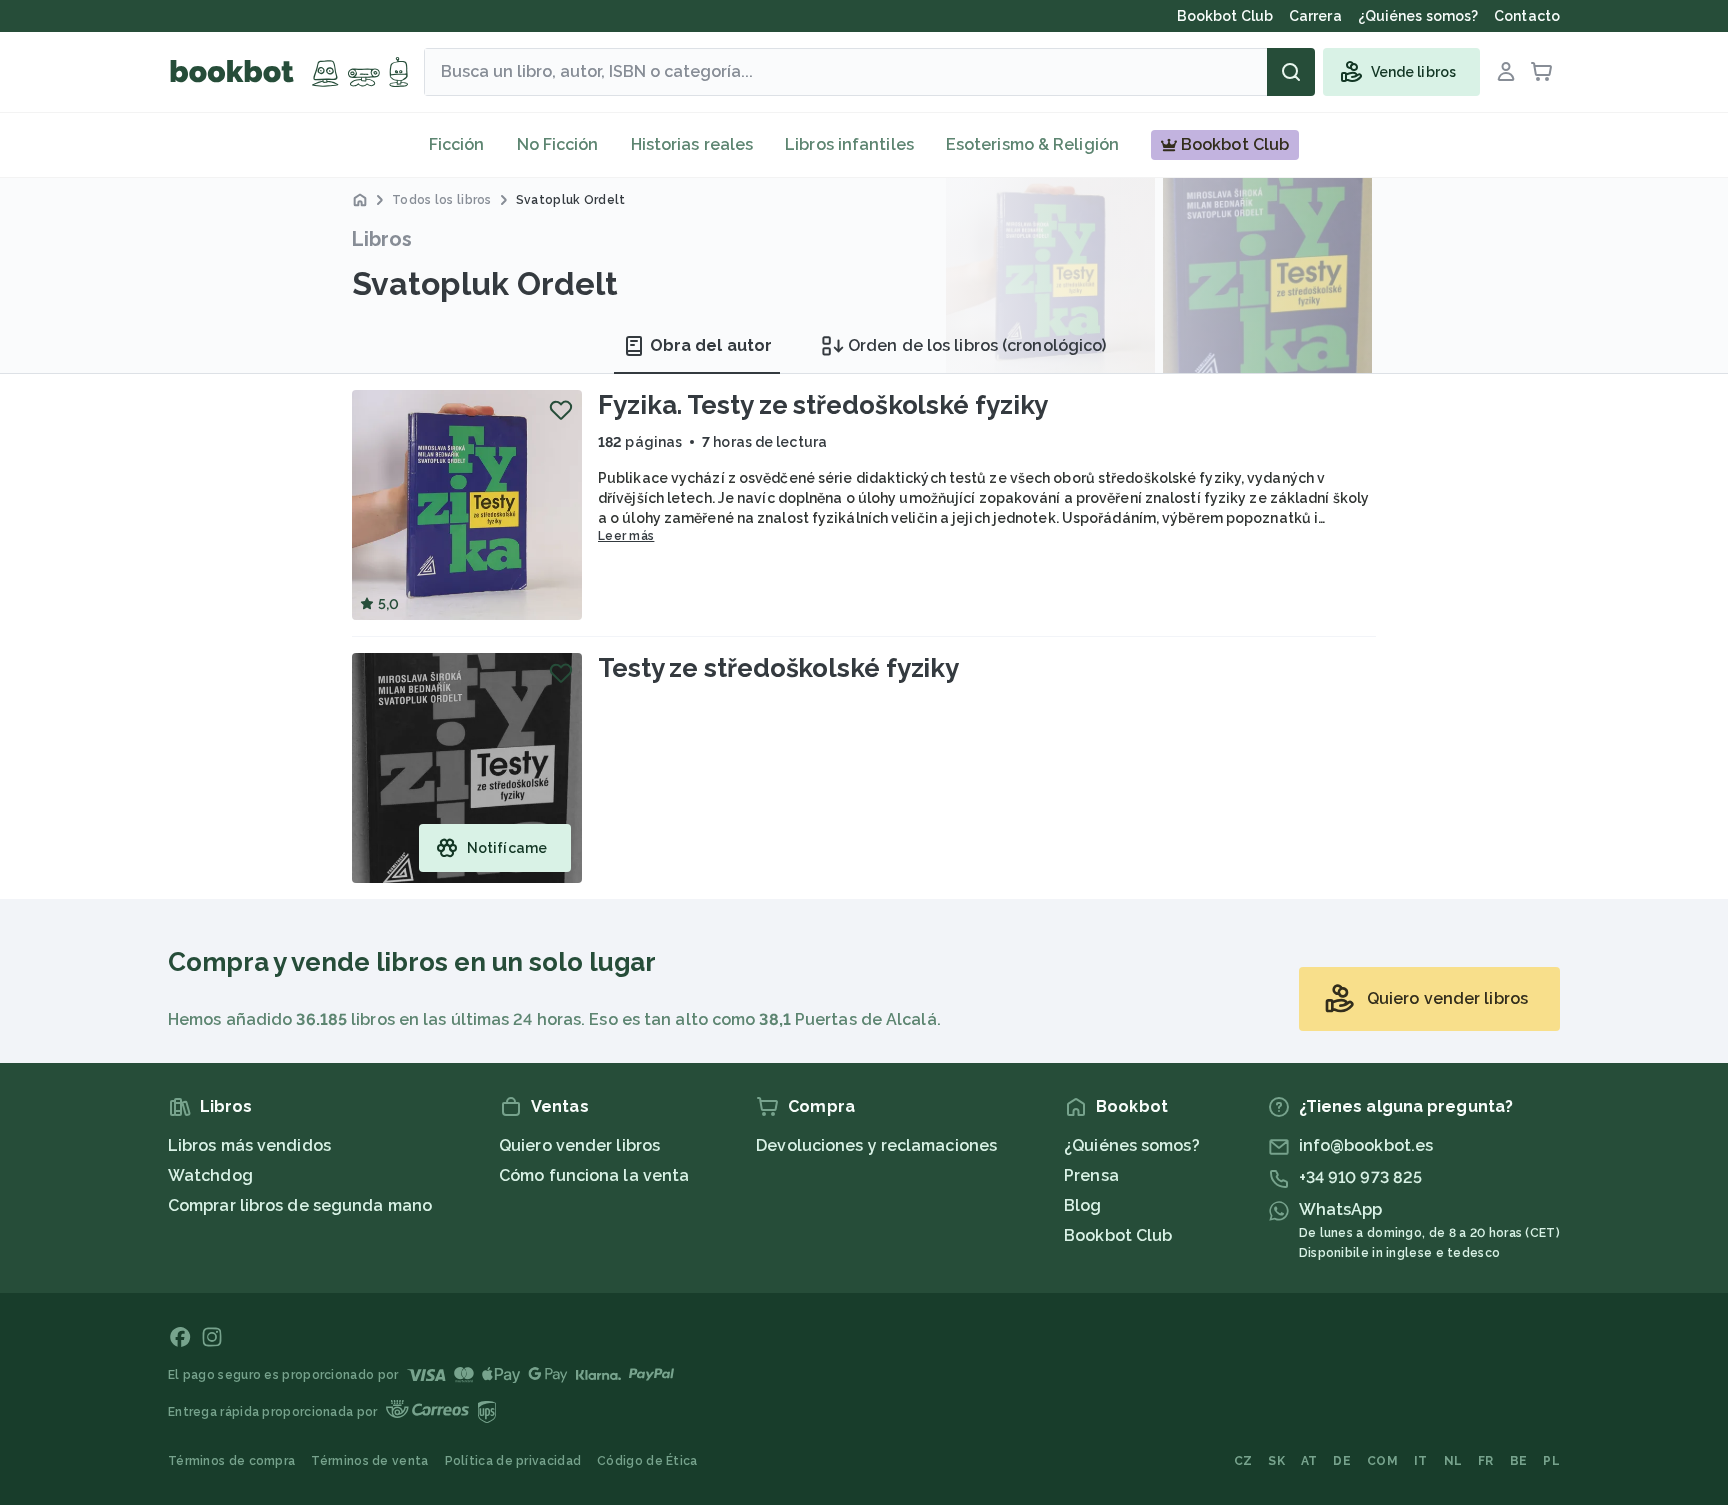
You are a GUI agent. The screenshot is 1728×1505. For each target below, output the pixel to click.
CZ (1243, 1461)
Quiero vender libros (579, 1145)
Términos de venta (369, 1461)
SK (1276, 1461)
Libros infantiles (849, 144)
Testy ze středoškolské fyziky (778, 668)
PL (1551, 1461)
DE (1342, 1461)
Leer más (626, 536)
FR (1486, 1461)
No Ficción (558, 144)
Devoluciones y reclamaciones (876, 1145)
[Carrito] (1542, 72)
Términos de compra (231, 1461)
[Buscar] (1291, 72)
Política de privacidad (513, 1461)
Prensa (1091, 1175)
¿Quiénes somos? (1132, 1145)
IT (1421, 1461)
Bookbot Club (1118, 1235)
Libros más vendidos (249, 1145)
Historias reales (692, 144)
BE (1519, 1461)
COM (1382, 1461)
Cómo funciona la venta (594, 1175)
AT (1309, 1461)
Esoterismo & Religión (1032, 144)
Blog (1082, 1205)
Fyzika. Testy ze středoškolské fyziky (823, 405)
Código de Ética (647, 1461)
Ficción (457, 144)
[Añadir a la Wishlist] (561, 410)
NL (1453, 1461)
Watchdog (210, 1175)
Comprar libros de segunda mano (300, 1205)
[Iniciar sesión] (1506, 72)
